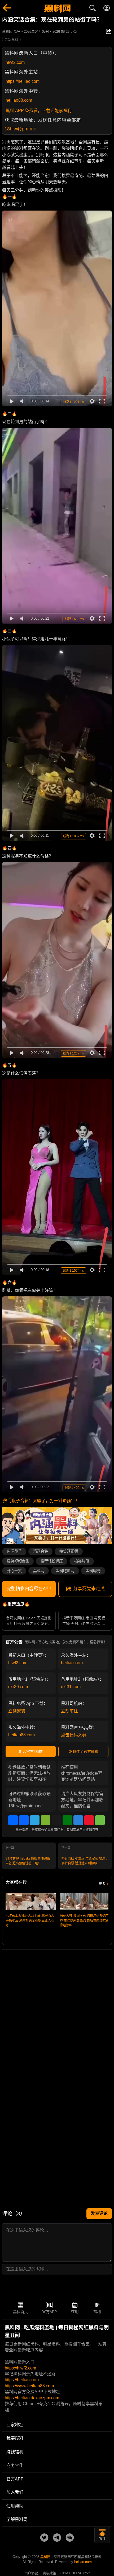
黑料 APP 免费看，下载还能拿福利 (39, 111)
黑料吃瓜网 (65, 1571)
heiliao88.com (19, 100)
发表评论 (99, 2213)
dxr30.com (18, 1687)
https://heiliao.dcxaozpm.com (32, 2398)
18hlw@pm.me (20, 129)
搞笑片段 (82, 1561)
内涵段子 (14, 1551)
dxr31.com (71, 1687)
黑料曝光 (93, 1571)
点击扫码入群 (74, 1735)
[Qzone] (78, 1820)
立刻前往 (69, 1711)
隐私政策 (49, 2573)
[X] (56, 1820)
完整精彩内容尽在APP (29, 1589)
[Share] (13, 1820)
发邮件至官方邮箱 (84, 1751)
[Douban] (67, 1820)
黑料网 (39, 1571)
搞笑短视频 (69, 1551)
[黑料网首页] (57, 9)
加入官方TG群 (31, 1751)
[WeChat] (46, 1820)
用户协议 (31, 2573)
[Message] (100, 1820)
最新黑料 (11, 40)
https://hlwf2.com (20, 2368)
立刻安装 (17, 1711)
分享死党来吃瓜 (89, 1589)
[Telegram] (35, 1820)
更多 (102, 1884)
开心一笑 (14, 1571)
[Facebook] (24, 1820)
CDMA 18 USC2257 (75, 2573)
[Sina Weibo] (89, 1820)
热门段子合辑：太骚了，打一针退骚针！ (41, 1501)
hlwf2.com (15, 62)
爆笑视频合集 (18, 1561)
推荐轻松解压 (52, 1561)
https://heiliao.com (23, 81)
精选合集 (41, 1551)
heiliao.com (72, 1663)
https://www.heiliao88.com (29, 2386)
